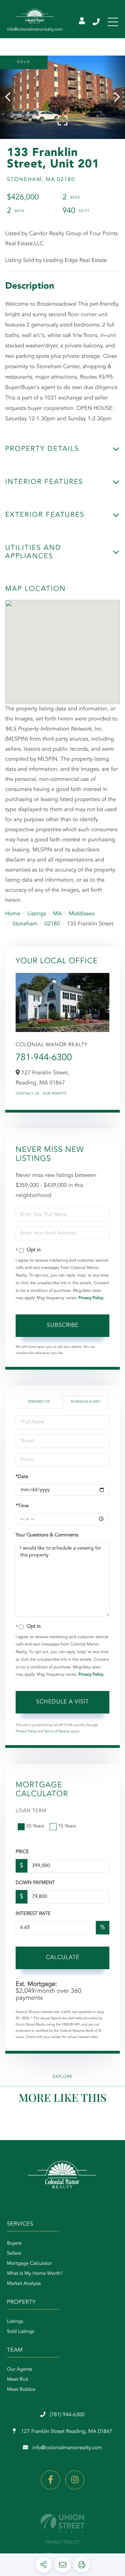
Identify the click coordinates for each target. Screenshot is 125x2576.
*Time (22, 1506)
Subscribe (63, 1326)
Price (22, 1852)
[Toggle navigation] (113, 22)
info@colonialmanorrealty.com (67, 2448)
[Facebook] (51, 2480)
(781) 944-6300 (97, 22)
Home (13, 914)
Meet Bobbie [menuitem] (21, 2390)
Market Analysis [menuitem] (24, 2284)
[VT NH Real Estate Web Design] (62, 2523)
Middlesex (82, 914)
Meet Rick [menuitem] (18, 2380)
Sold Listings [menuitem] (21, 2332)
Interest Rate (33, 1914)
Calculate (63, 1958)
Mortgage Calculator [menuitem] (29, 2264)
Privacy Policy (91, 1298)
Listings (37, 914)
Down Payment (35, 1883)
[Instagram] (75, 2480)
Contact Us (27, 1094)
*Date (22, 1477)
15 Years (67, 1826)
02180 (52, 924)
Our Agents (55, 1094)
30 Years (35, 1826)
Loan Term (31, 1811)
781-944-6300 (44, 1058)
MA (57, 914)
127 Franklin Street (66, 2432)
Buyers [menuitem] (14, 2244)
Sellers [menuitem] (14, 2254)
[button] (11, 97)
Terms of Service (57, 1732)
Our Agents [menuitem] (19, 2370)
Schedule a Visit (85, 1402)
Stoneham (25, 924)
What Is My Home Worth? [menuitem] (35, 2274)
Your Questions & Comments (47, 1535)
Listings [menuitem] (15, 2322)
